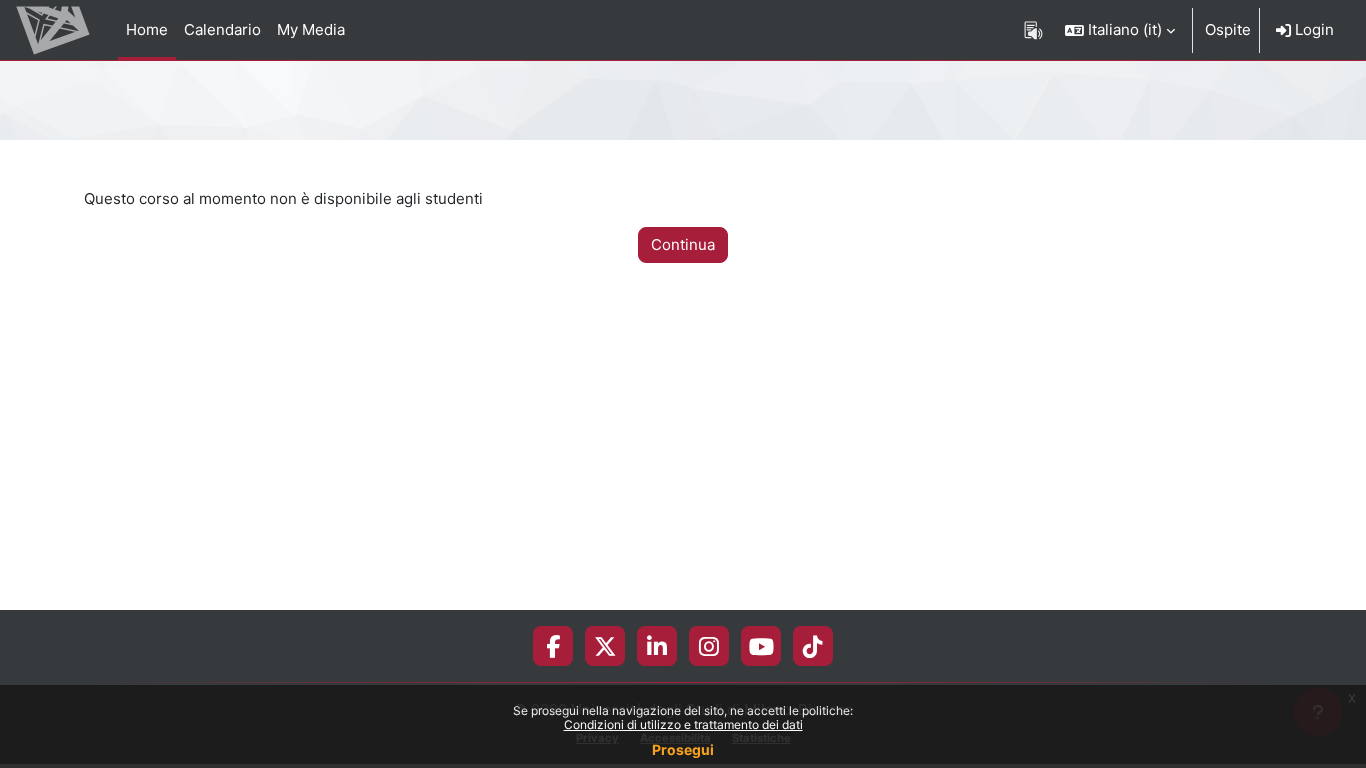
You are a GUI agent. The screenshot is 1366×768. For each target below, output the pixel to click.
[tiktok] (813, 646)
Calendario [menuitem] (222, 29)
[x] (605, 646)
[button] (1120, 30)
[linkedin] (657, 646)
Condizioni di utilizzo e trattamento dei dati (683, 724)
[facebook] (553, 646)
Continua (683, 244)
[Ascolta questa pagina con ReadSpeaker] (1033, 30)
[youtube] (761, 646)
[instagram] (709, 646)
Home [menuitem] (147, 29)
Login (1312, 29)
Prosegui (683, 749)
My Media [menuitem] (311, 29)
